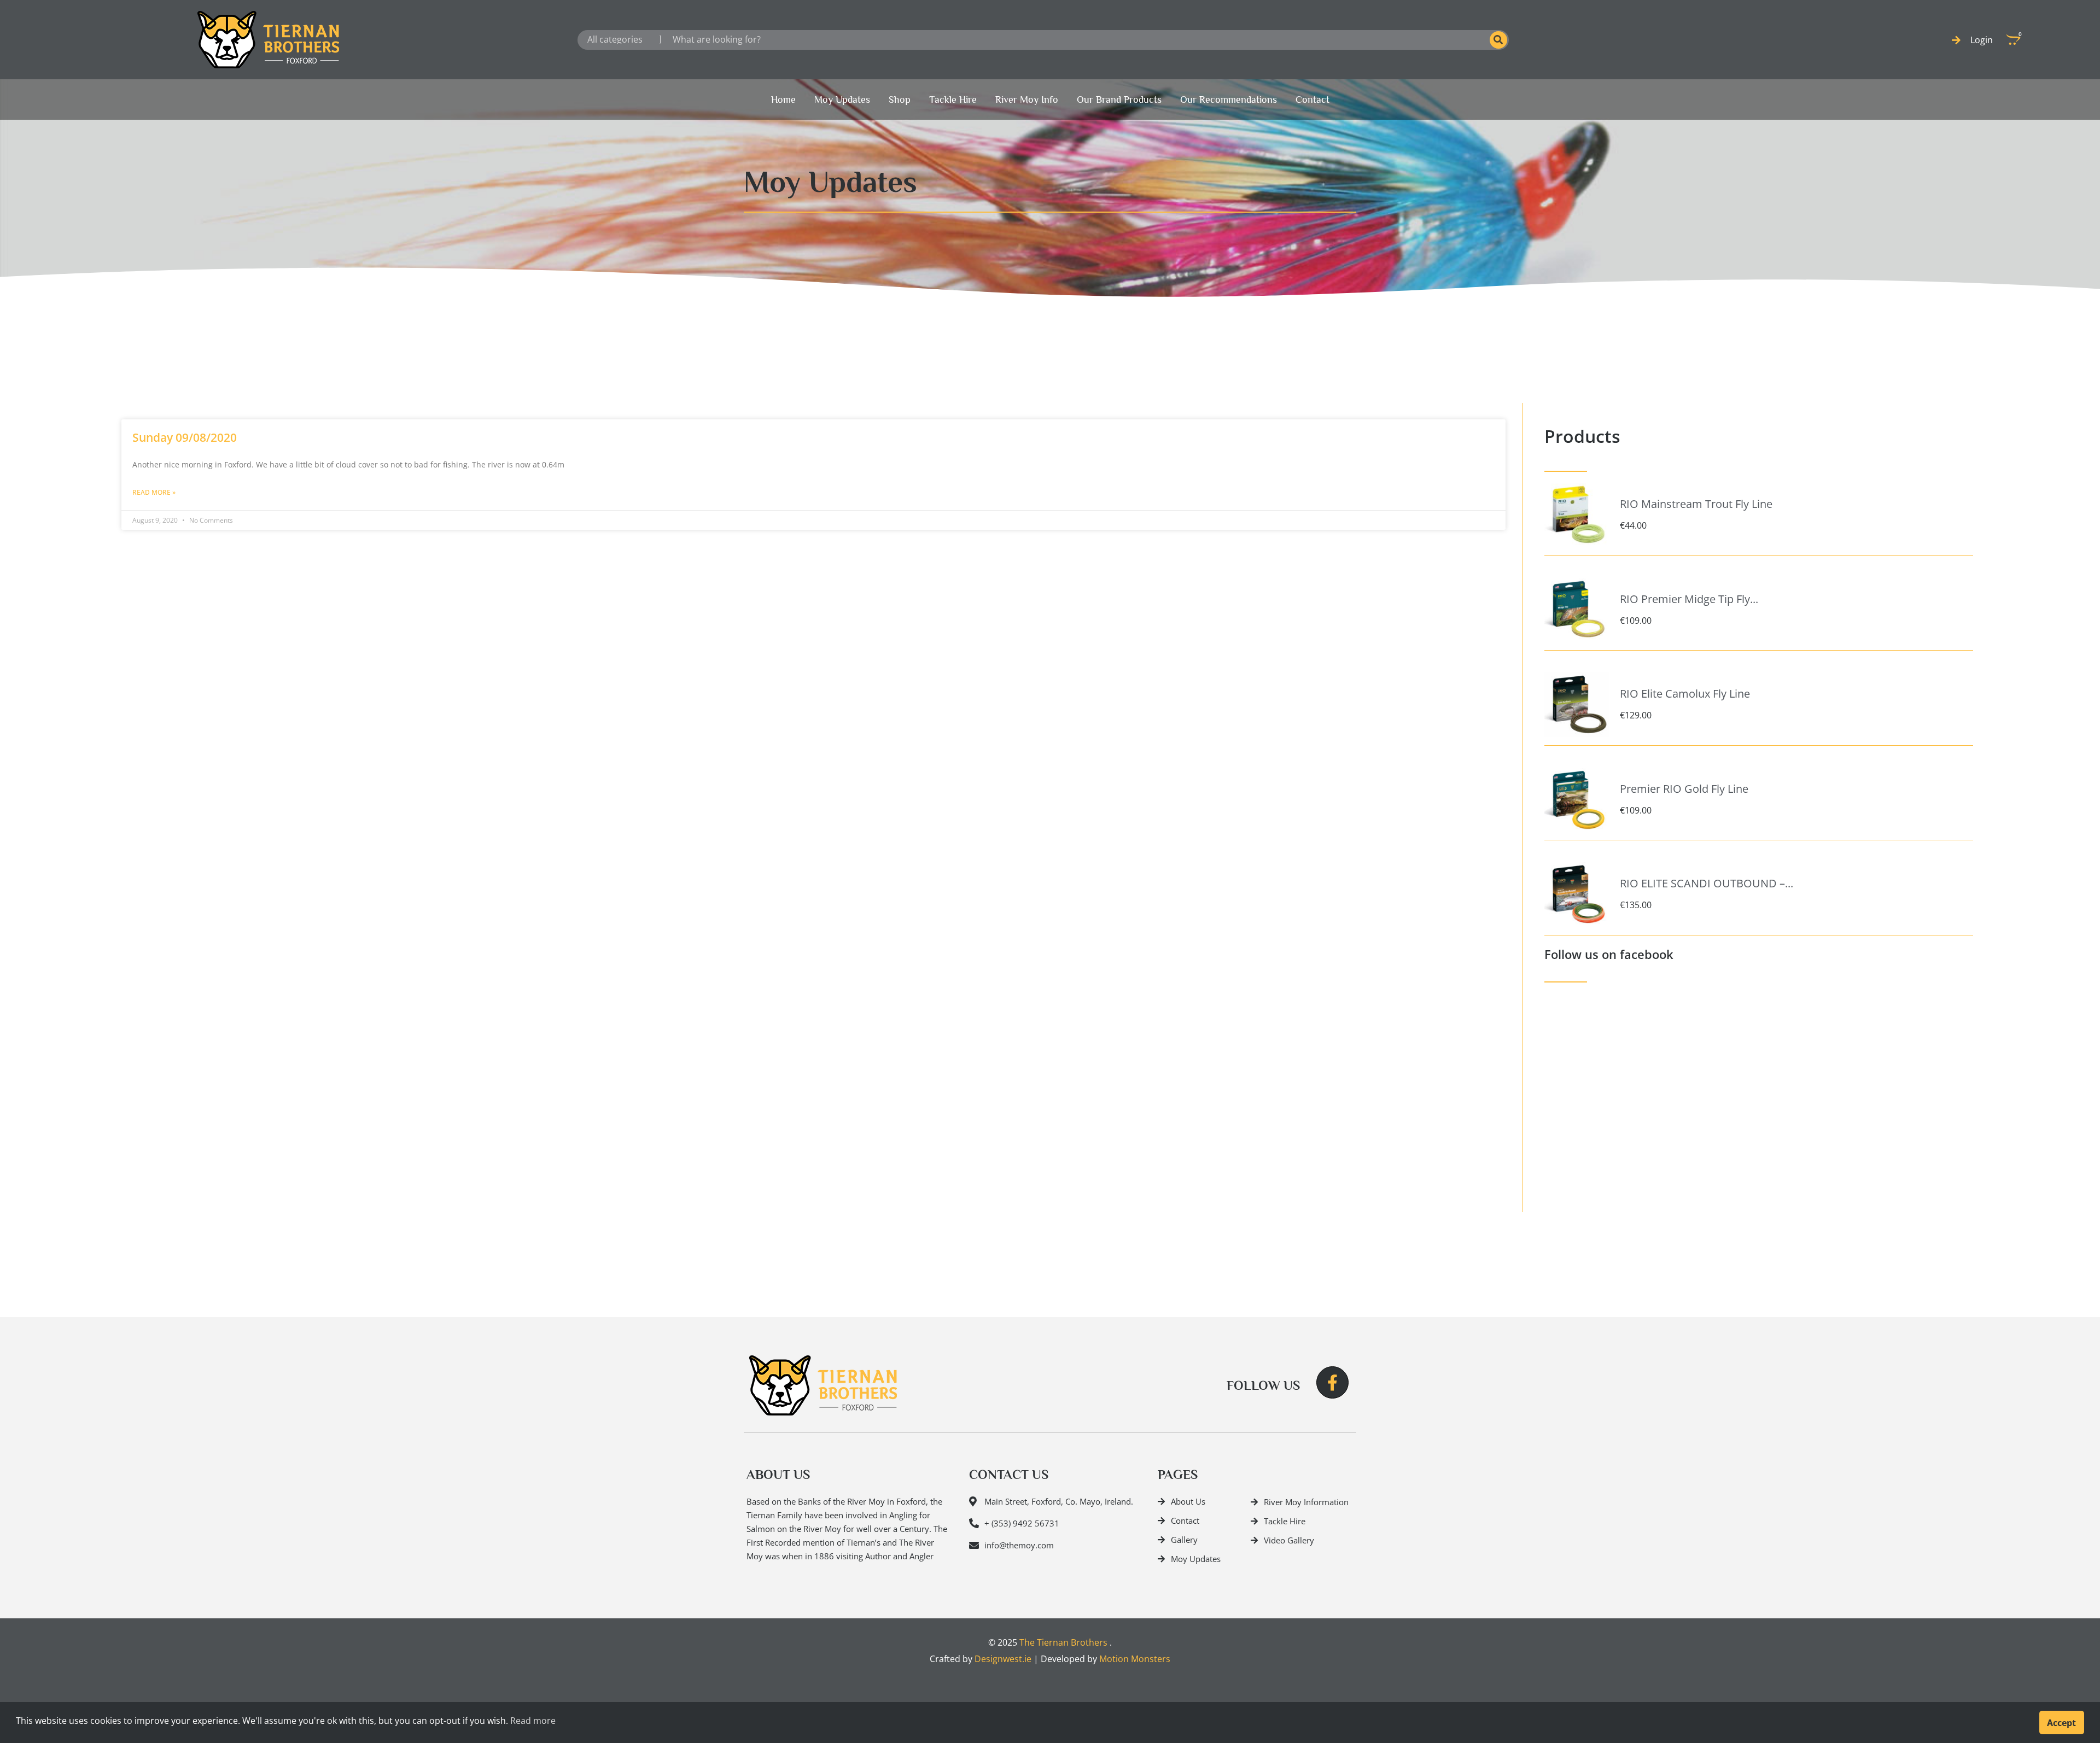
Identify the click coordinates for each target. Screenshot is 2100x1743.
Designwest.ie (1003, 1659)
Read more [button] (533, 1721)
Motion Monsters (1135, 1659)
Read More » (154, 492)
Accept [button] (2061, 1723)
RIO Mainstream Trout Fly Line (1696, 504)
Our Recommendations (1229, 100)
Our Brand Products (1119, 100)
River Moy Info (1027, 100)
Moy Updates (842, 100)
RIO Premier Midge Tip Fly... (1689, 599)
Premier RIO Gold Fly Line (1684, 789)
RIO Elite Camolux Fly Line (1685, 694)
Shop (900, 100)
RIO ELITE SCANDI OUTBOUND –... (1707, 883)
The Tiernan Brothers (1063, 1642)
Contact (1312, 100)
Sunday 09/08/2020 (185, 437)
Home (783, 100)
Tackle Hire (953, 100)
